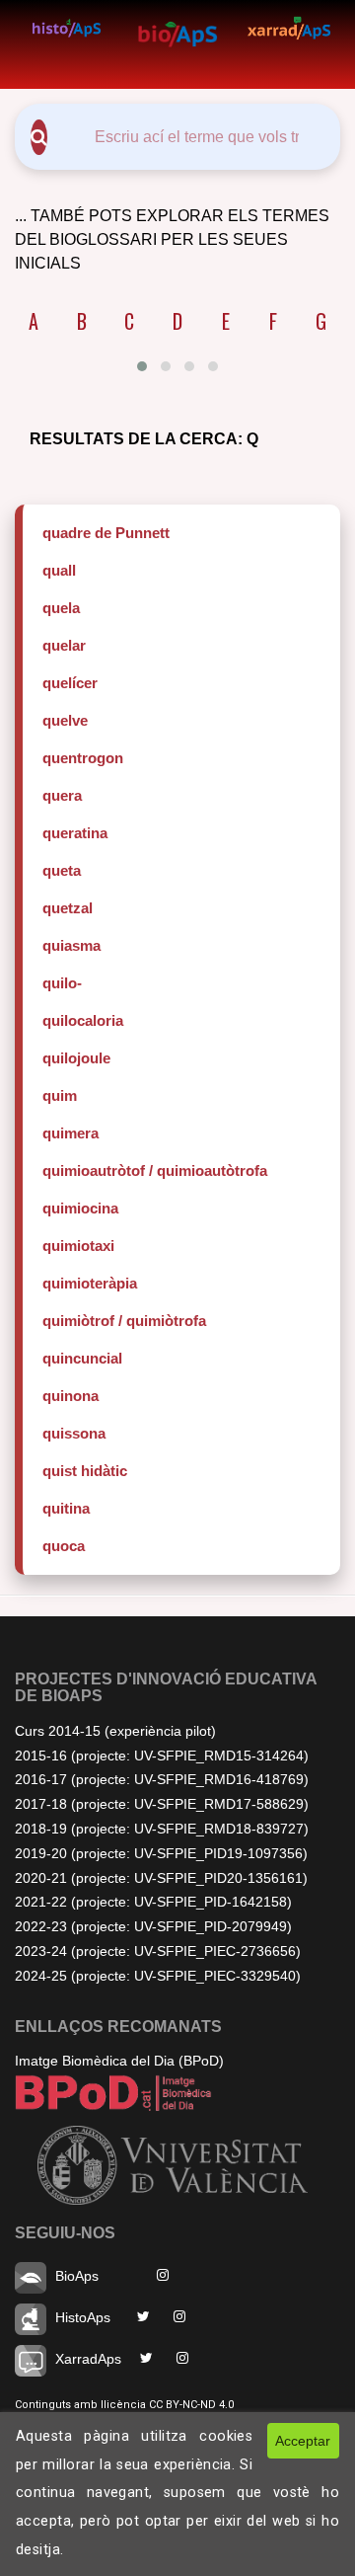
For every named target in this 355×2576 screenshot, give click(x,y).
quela (61, 608)
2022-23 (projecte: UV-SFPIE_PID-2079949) (153, 1926)
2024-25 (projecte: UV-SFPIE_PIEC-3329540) (158, 1976)
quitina (66, 1508)
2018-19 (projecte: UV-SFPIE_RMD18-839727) (162, 1829)
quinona (71, 1396)
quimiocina (80, 1208)
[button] (142, 366)
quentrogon (83, 758)
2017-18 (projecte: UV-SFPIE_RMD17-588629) (162, 1804)
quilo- (62, 983)
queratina (75, 833)
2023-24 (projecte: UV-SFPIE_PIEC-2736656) (158, 1951)
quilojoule (76, 1058)
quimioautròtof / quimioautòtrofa (155, 1171)
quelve (65, 720)
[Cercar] (39, 137)
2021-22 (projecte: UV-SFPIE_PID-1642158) (153, 1902)
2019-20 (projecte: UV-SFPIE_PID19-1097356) (161, 1853)
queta (62, 870)
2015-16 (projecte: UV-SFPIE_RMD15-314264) (162, 1756)
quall (59, 570)
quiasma (71, 945)
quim (60, 1095)
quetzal (68, 908)
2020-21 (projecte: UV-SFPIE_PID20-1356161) (161, 1878)
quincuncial (82, 1358)
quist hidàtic (85, 1471)
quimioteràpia (90, 1283)
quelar (64, 645)
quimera (71, 1133)
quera (62, 795)
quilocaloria (83, 1020)
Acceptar (303, 2441)
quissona (74, 1433)
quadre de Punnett (106, 533)
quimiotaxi (78, 1246)
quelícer (70, 683)
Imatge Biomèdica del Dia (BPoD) (119, 2061)
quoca (64, 1546)
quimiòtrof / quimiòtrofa (124, 1321)
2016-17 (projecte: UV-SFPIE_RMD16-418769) (162, 1779)
